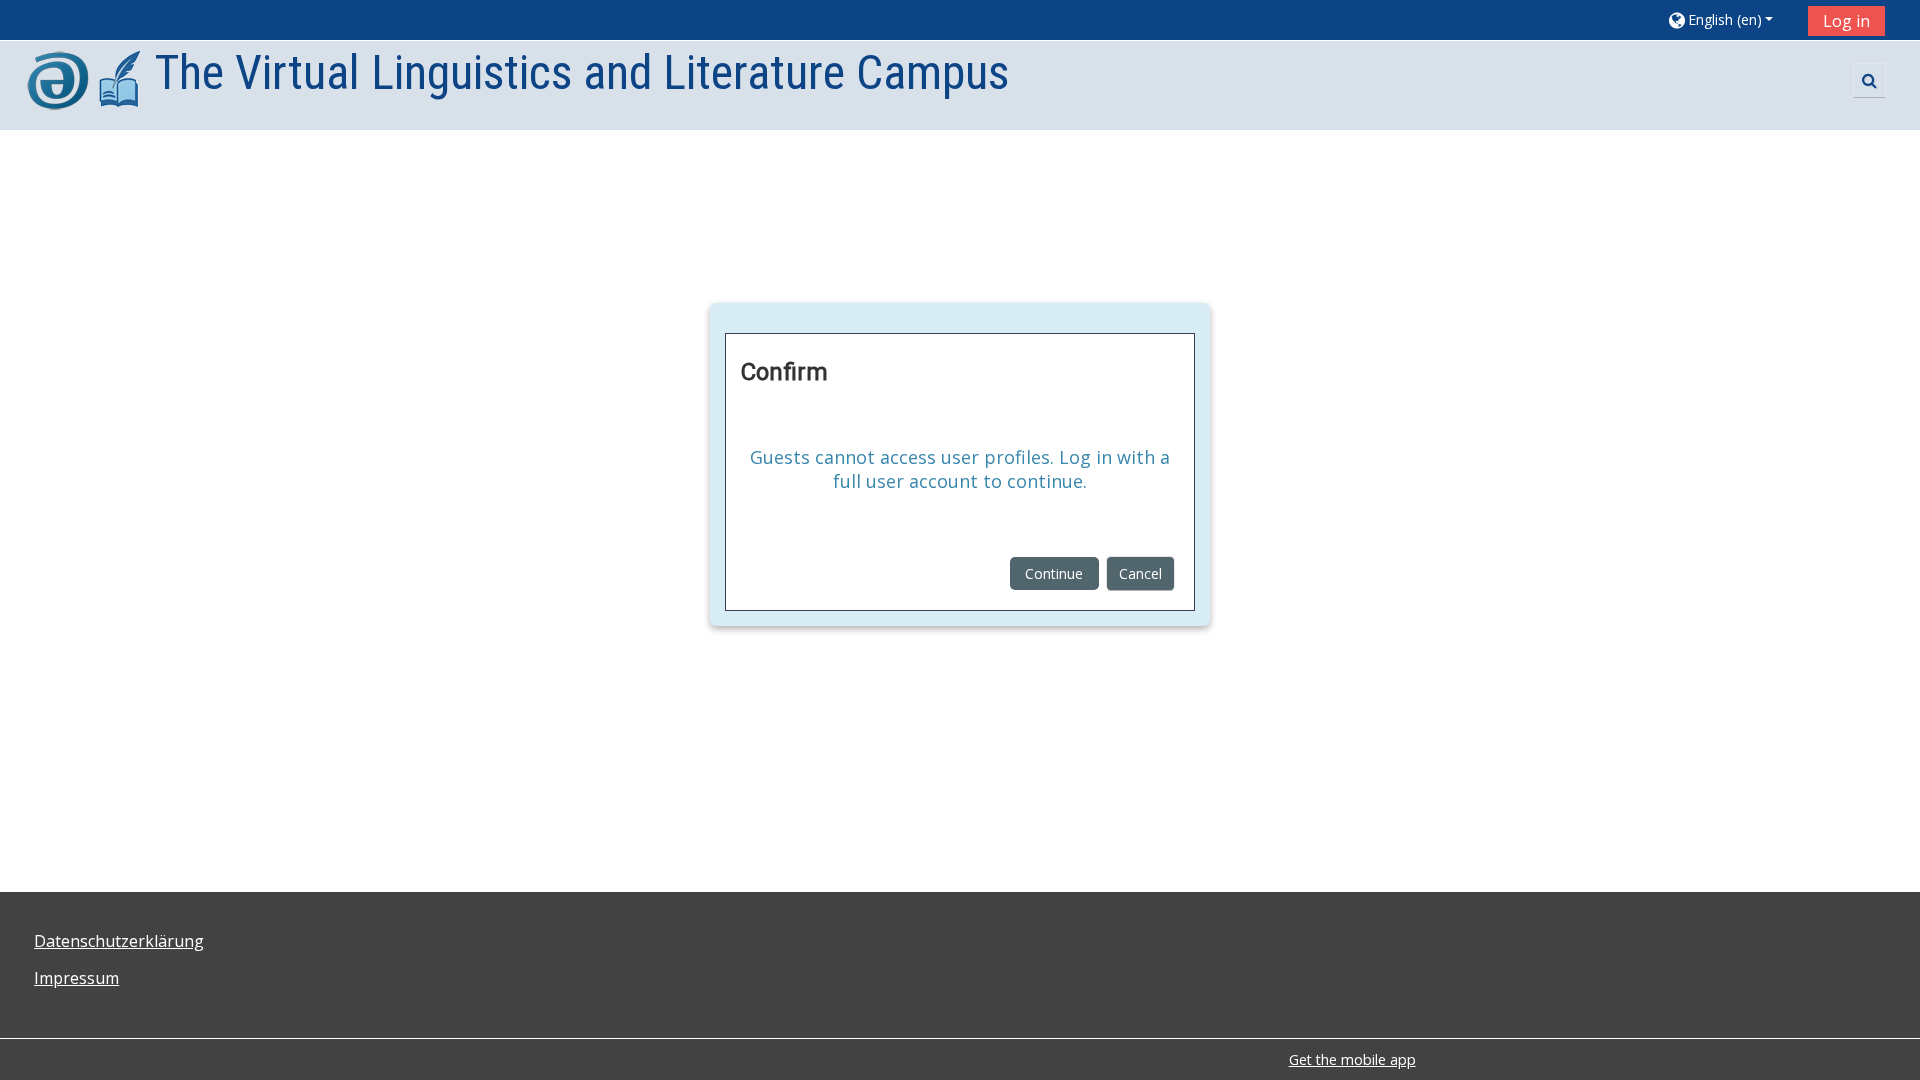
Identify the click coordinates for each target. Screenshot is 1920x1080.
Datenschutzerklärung (119, 941)
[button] (1730, 19)
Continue (1054, 573)
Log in (1846, 21)
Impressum (76, 978)
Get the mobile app (1352, 1059)
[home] (85, 83)
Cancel (1140, 573)
